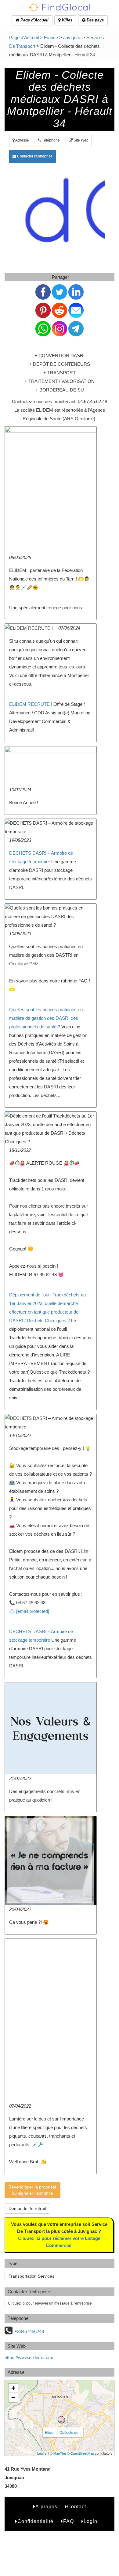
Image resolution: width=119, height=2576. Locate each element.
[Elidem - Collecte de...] (61, 2420)
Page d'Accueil (34, 20)
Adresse (22, 140)
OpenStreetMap (82, 2453)
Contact (77, 2507)
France (51, 38)
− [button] (13, 2397)
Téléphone (50, 140)
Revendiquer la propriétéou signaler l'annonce (32, 2190)
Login (90, 2521)
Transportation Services (31, 2276)
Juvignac (72, 38)
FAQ (69, 2521)
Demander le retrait (27, 2208)
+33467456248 (29, 2331)
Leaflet (42, 2453)
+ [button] (13, 2388)
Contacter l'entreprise (34, 156)
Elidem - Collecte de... (63, 2432)
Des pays (95, 20)
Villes (66, 20)
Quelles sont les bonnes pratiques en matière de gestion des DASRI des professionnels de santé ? (46, 1018)
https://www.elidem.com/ (29, 2357)
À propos (46, 2507)
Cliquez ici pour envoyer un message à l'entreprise (50, 2303)
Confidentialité (35, 2521)
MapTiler (60, 2453)
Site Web (81, 140)
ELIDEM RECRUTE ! (31, 704)
